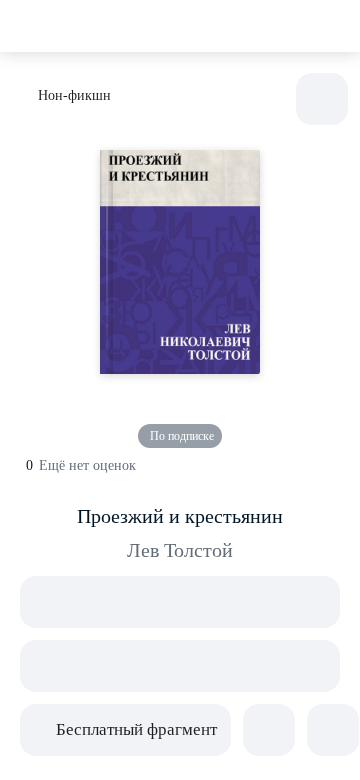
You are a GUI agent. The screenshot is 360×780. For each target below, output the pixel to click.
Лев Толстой (180, 550)
